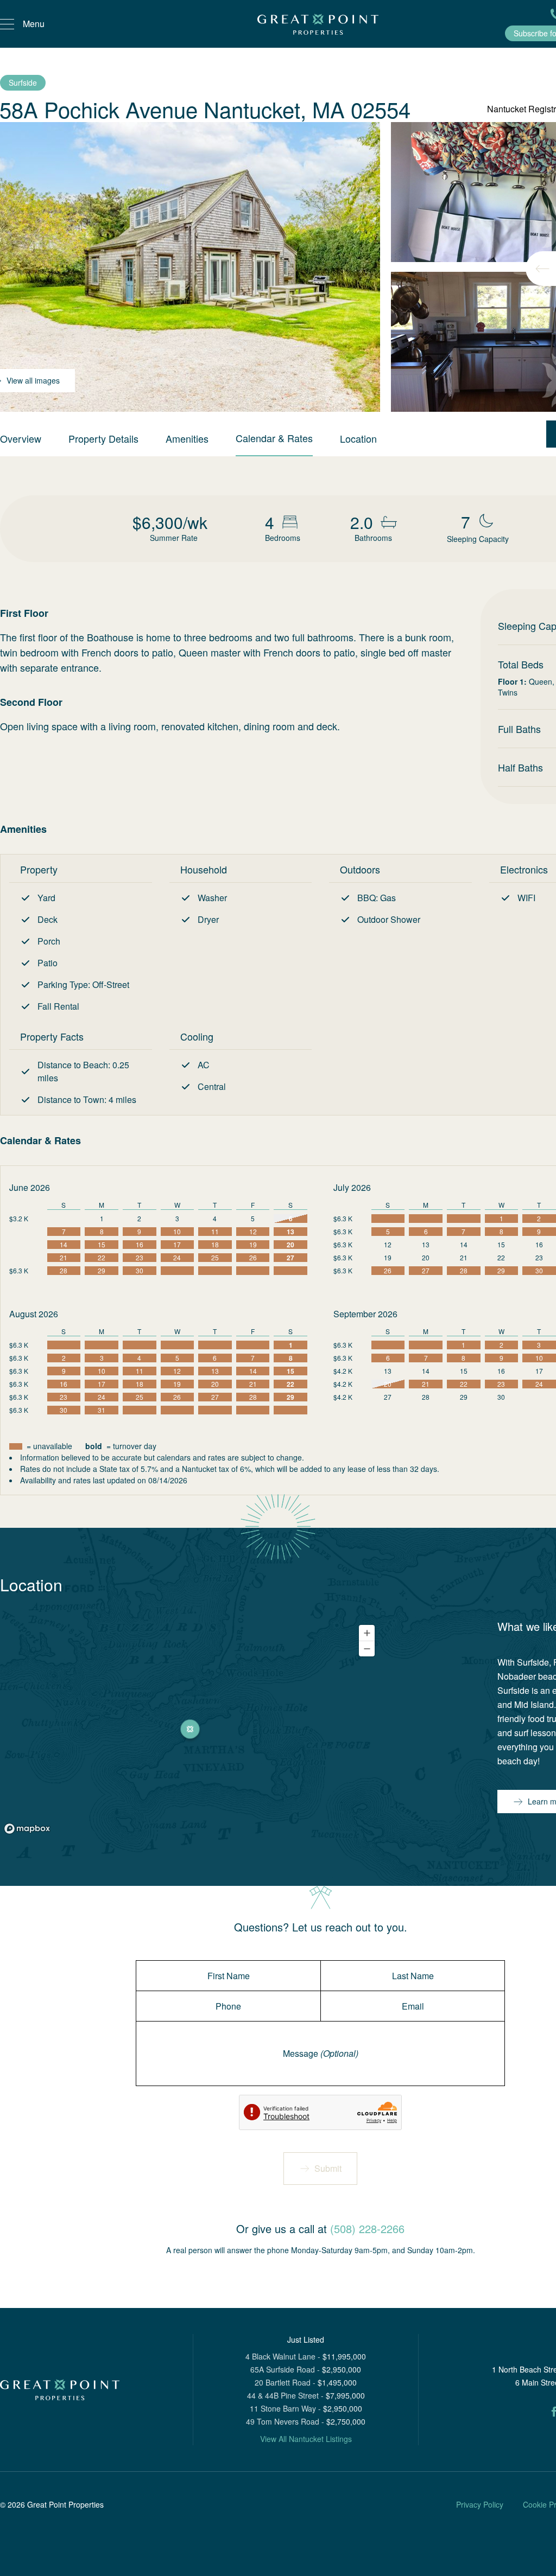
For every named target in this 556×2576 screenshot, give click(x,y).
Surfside (23, 82)
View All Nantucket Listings (306, 2439)
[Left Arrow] (542, 269)
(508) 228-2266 (367, 2229)
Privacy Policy (480, 2504)
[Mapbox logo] (27, 1829)
